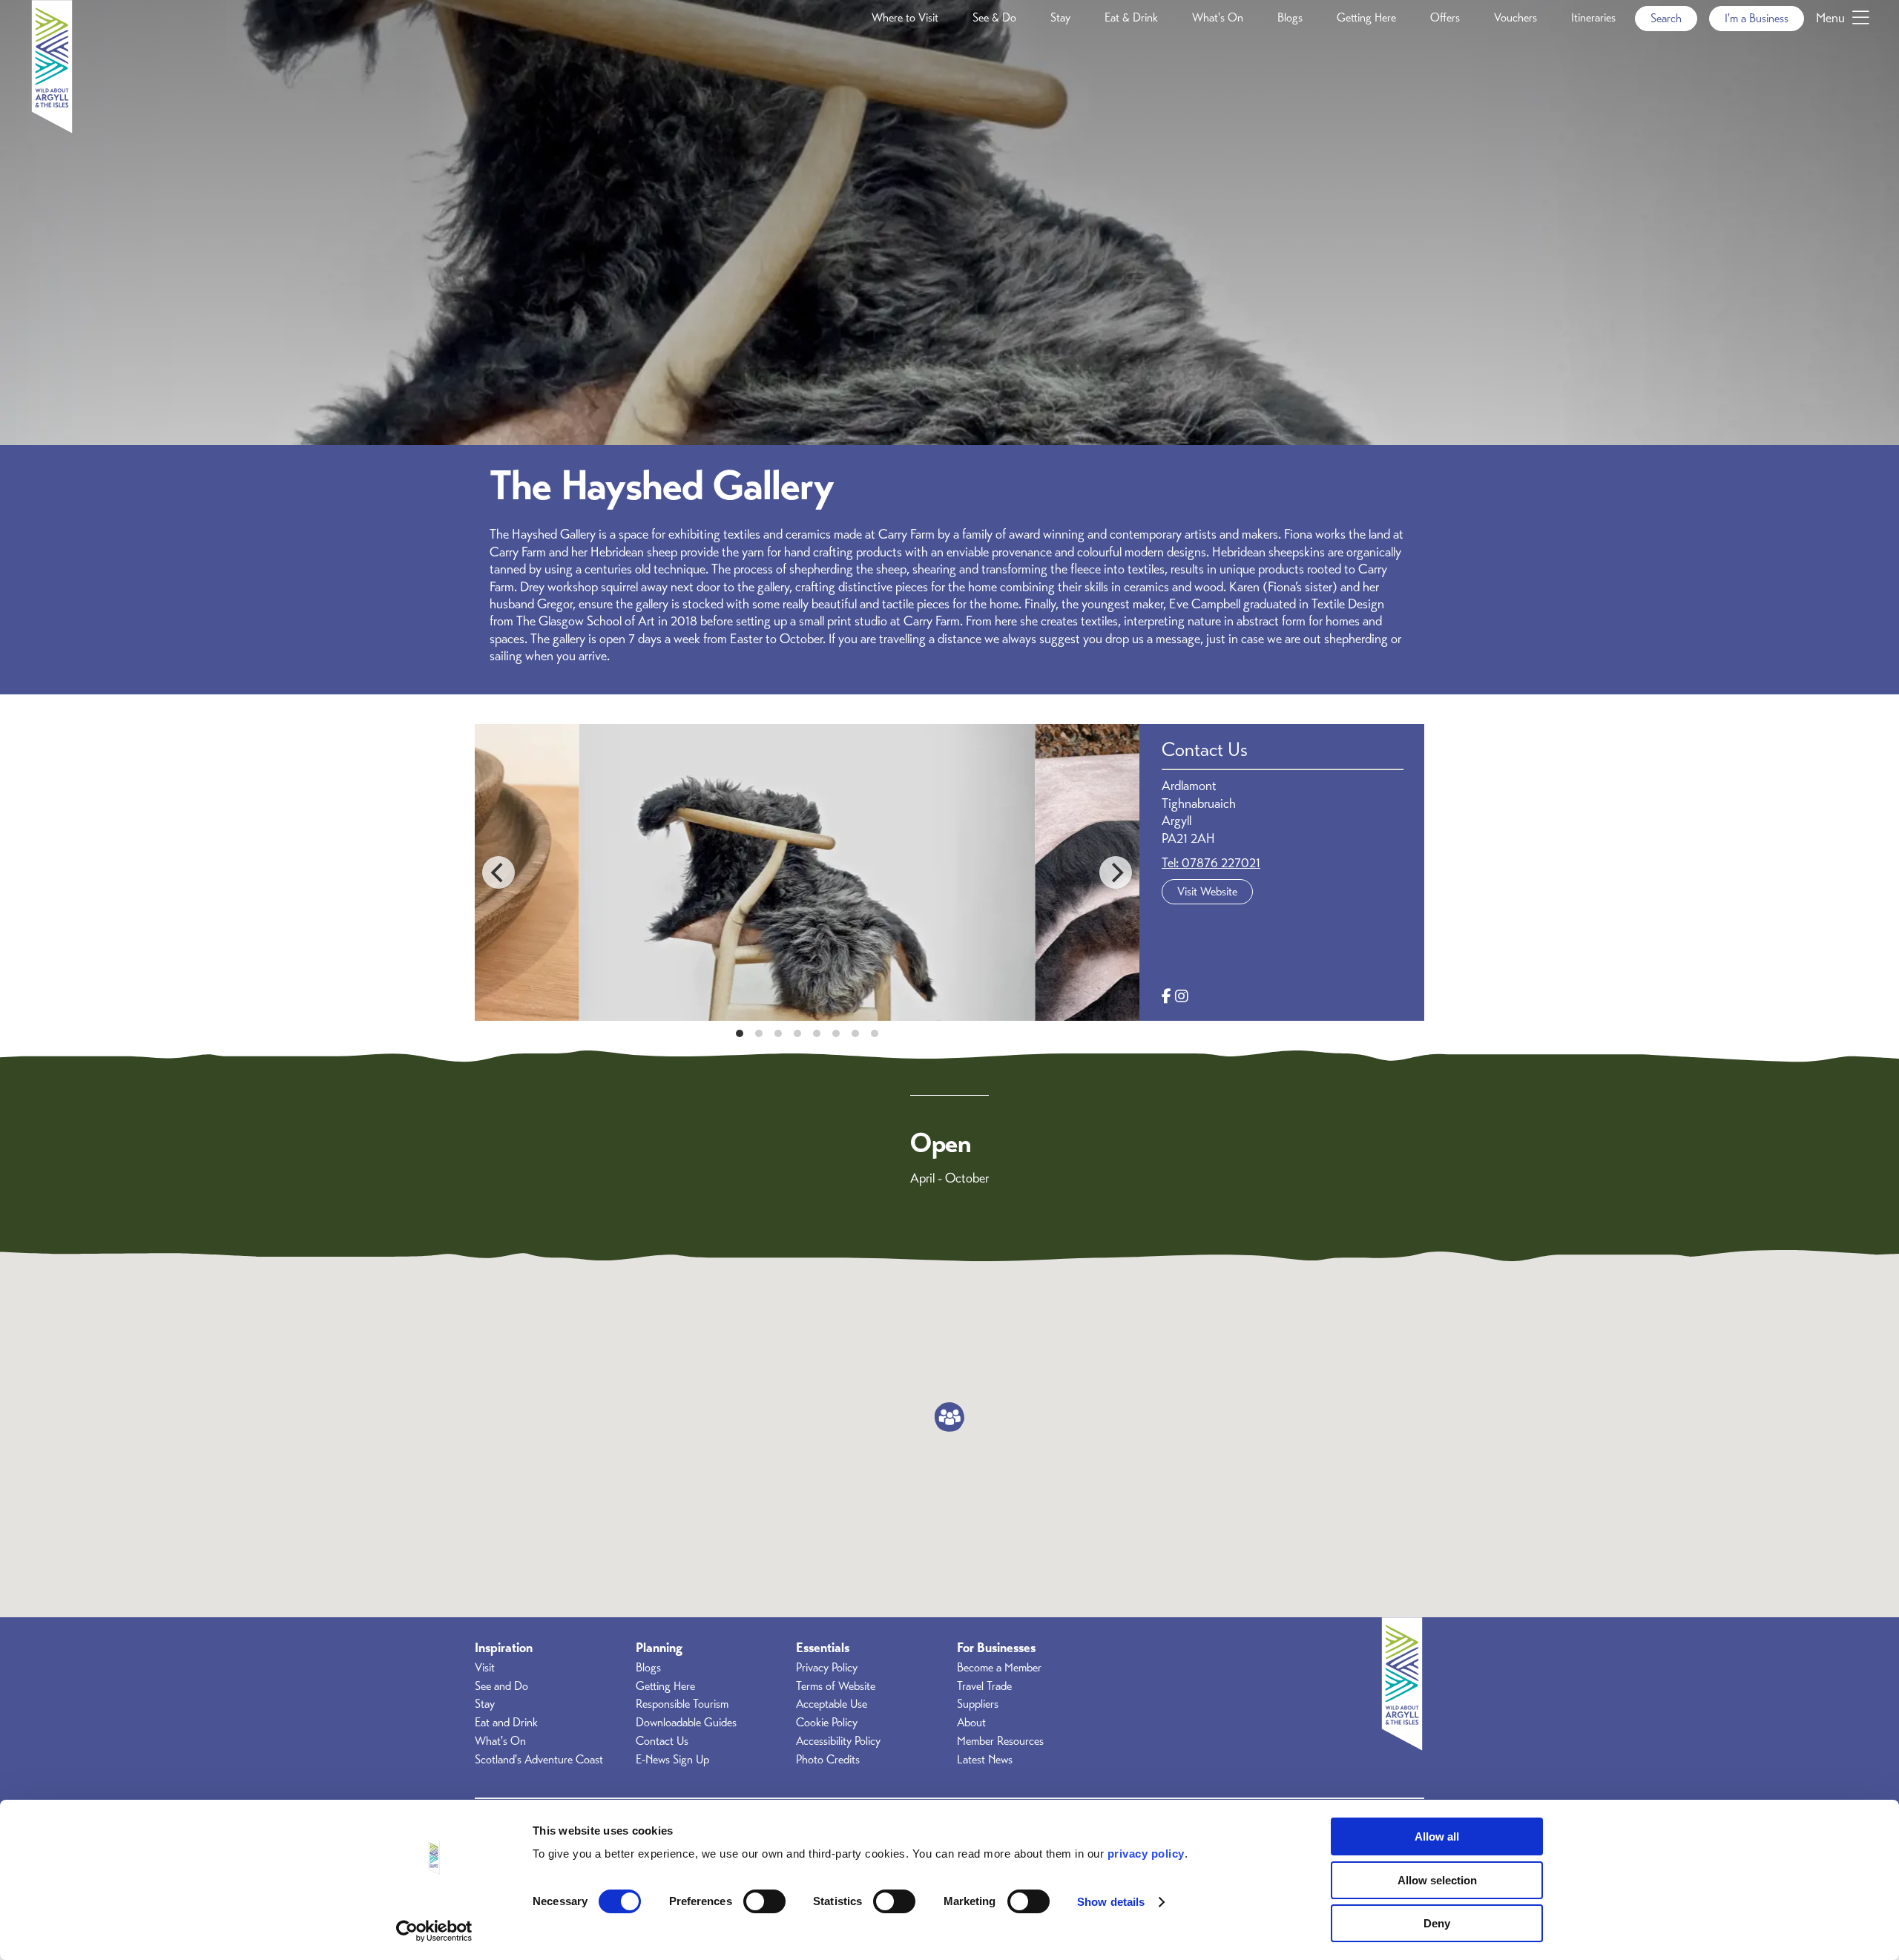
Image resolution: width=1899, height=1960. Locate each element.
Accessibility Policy (838, 1741)
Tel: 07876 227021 (1211, 863)
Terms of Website (836, 1686)
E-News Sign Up (672, 1760)
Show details (1111, 1902)
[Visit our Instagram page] (1182, 997)
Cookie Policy (827, 1723)
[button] (949, 1417)
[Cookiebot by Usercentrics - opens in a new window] (434, 1931)
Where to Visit (905, 18)
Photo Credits (828, 1760)
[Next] (1116, 872)
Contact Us (662, 1741)
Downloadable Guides (686, 1723)
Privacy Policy (827, 1668)
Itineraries (1593, 18)
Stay (1060, 18)
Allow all (1437, 1836)
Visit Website (1207, 892)
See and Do (501, 1686)
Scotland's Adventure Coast (539, 1760)
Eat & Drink (1131, 18)
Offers (1445, 18)
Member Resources (1000, 1741)
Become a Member (999, 1668)
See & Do (994, 18)
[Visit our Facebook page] (1166, 997)
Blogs (1290, 18)
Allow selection (1437, 1880)
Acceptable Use (832, 1704)
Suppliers (978, 1704)
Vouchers (1515, 18)
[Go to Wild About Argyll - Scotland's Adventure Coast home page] (52, 129)
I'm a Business (1757, 19)
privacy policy (1146, 1854)
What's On (1218, 18)
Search (1666, 19)
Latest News (985, 1760)
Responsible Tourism (682, 1704)
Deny (1437, 1923)
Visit (485, 1668)
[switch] (764, 1901)
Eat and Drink (506, 1723)
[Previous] (498, 872)
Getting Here (1366, 18)
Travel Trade (984, 1686)
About (971, 1723)
